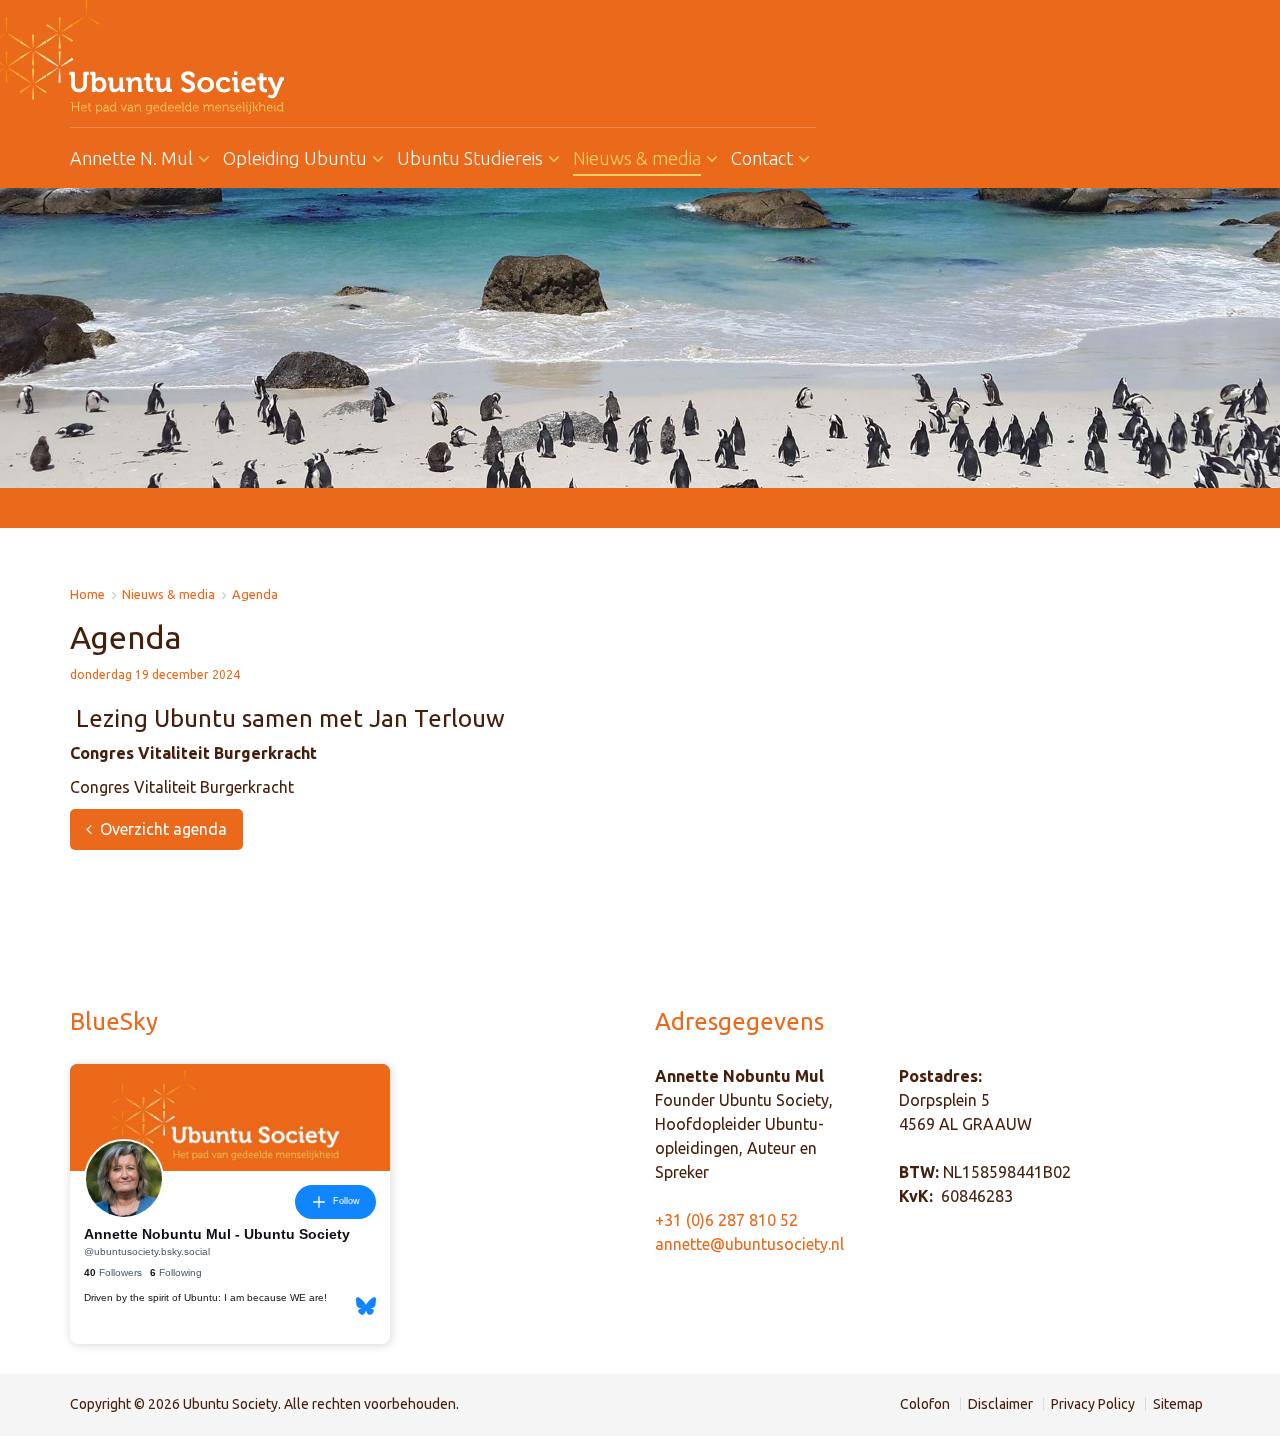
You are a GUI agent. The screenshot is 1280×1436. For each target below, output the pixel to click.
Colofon (925, 1404)
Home (87, 594)
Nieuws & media (168, 594)
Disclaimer (1000, 1404)
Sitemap (1178, 1404)
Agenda (255, 594)
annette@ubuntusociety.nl (749, 1244)
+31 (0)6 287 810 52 (726, 1220)
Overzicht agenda (163, 829)
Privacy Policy (1093, 1404)
